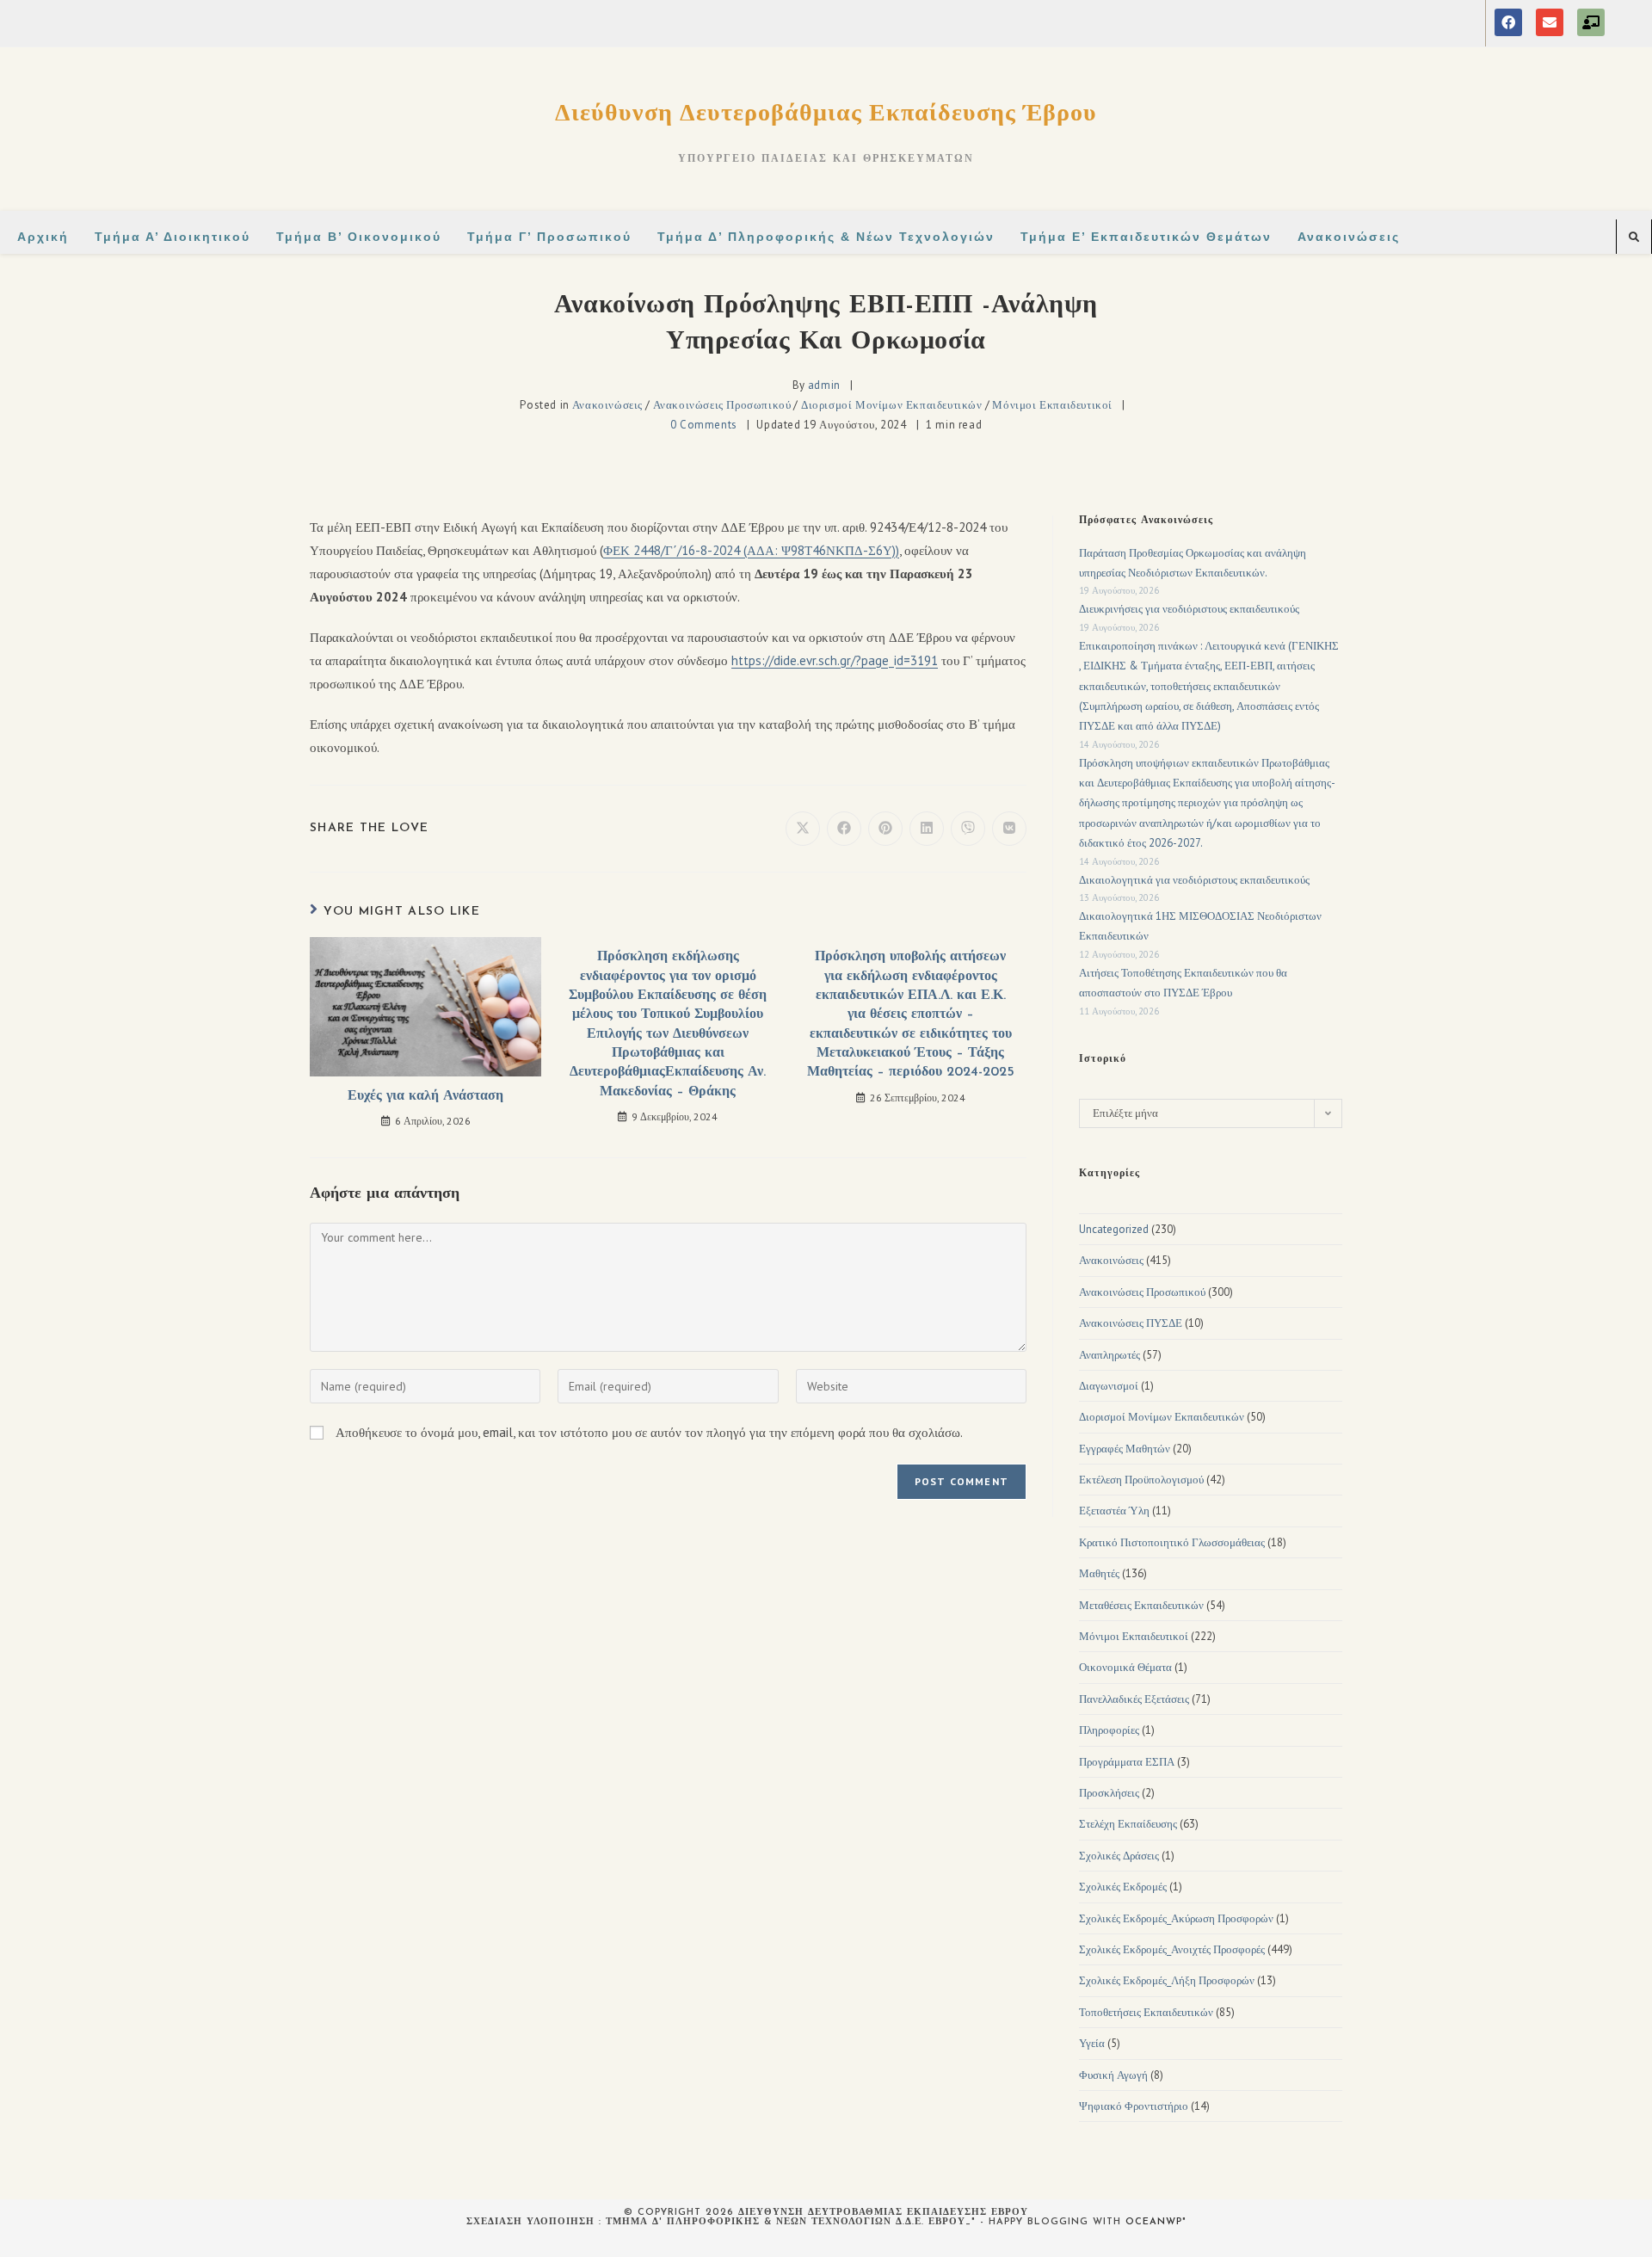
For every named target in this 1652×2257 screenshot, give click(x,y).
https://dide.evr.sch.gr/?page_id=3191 (835, 660)
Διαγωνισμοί (1109, 1386)
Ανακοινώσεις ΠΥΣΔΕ (1131, 1323)
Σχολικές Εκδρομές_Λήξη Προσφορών (1167, 1980)
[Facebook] (1508, 22)
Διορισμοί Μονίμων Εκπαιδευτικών (892, 405)
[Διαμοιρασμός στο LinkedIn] (927, 829)
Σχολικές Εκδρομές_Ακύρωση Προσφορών (1176, 1918)
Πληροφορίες (1109, 1730)
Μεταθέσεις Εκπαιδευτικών (1141, 1605)
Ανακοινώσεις (607, 405)
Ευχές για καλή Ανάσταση (425, 1096)
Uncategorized (1114, 1229)
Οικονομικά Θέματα (1125, 1667)
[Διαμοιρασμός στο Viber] (968, 829)
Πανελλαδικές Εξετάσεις (1134, 1699)
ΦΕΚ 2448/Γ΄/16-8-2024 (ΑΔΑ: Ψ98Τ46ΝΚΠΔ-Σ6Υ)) (751, 550)
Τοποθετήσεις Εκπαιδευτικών (1146, 2012)
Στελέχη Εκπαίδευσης (1128, 1824)
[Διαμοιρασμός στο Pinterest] (885, 829)
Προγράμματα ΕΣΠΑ (1127, 1762)
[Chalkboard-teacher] (1591, 22)
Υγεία (1092, 2043)
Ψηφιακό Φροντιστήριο (1134, 2106)
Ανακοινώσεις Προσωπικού (722, 405)
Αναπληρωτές (1110, 1355)
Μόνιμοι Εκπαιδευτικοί (1052, 405)
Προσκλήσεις (1109, 1793)
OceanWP (1154, 2222)
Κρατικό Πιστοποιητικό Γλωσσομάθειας (1172, 1542)
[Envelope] (1550, 22)
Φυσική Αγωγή (1113, 2075)
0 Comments (704, 425)
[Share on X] (803, 829)
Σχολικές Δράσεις (1119, 1856)
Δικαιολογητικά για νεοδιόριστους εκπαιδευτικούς (1194, 880)
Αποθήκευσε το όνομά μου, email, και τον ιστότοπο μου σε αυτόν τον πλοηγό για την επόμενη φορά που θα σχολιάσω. (649, 1432)
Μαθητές (1099, 1573)
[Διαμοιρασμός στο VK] (1009, 829)
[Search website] (1634, 237)
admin (824, 385)
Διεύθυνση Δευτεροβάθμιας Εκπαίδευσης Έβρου (826, 111)
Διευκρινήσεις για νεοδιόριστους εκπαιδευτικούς (1189, 609)
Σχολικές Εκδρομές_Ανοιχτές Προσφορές (1172, 1949)
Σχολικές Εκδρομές (1123, 1887)
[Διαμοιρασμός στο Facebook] (844, 829)
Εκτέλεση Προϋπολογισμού (1141, 1480)
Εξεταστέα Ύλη (1114, 1511)
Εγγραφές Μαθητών (1125, 1449)
